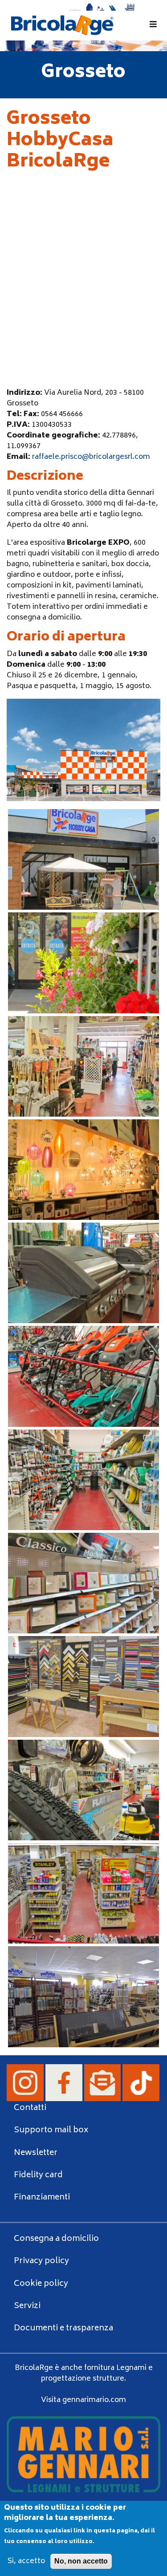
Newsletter (36, 2153)
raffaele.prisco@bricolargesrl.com (91, 457)
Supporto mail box (51, 2130)
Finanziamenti (42, 2198)
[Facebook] (65, 2083)
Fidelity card (38, 2175)
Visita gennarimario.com (83, 2400)
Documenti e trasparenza (63, 2329)
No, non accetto (81, 2561)
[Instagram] (26, 2083)
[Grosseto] (83, 859)
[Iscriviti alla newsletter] (104, 2083)
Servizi (27, 2306)
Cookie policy (41, 2284)
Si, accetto (26, 2561)
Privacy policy (41, 2261)
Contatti (30, 2108)
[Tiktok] (141, 2083)
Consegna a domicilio (56, 2239)
